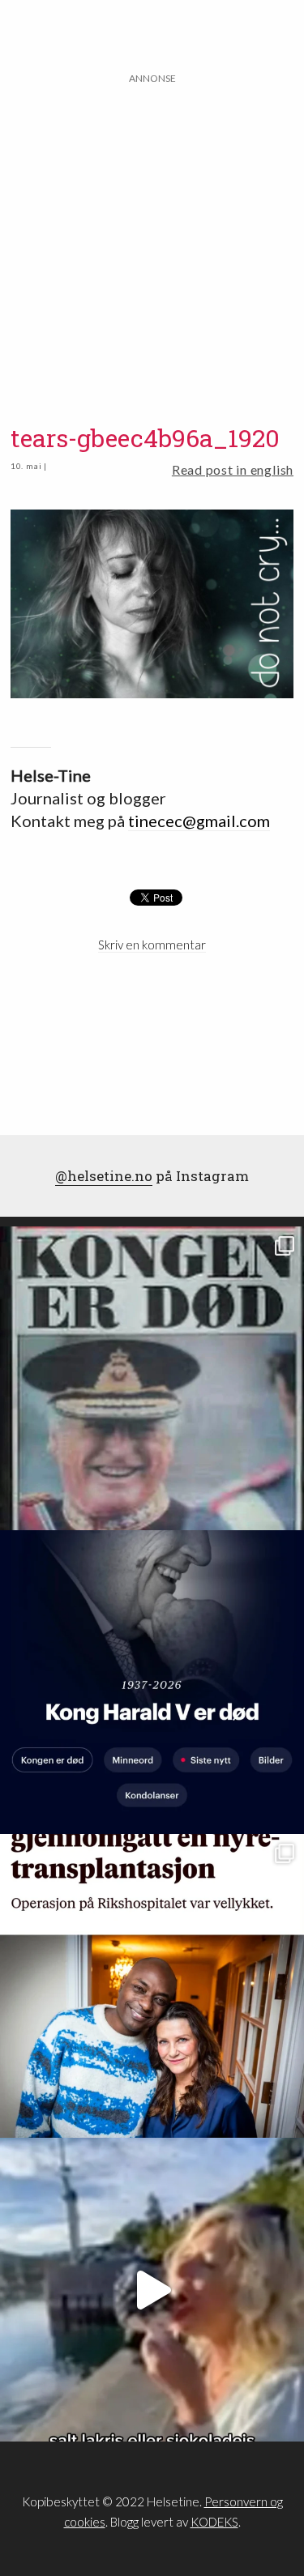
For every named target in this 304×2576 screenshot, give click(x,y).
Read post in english (233, 469)
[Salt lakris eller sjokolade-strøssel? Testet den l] (152, 2290)
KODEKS (214, 2522)
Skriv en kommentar (152, 945)
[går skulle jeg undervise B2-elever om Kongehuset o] (152, 1682)
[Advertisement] (152, 239)
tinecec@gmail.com (199, 821)
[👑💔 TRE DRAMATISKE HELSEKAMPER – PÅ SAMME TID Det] (152, 1986)
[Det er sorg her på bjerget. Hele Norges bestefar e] (152, 1378)
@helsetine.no (104, 1176)
